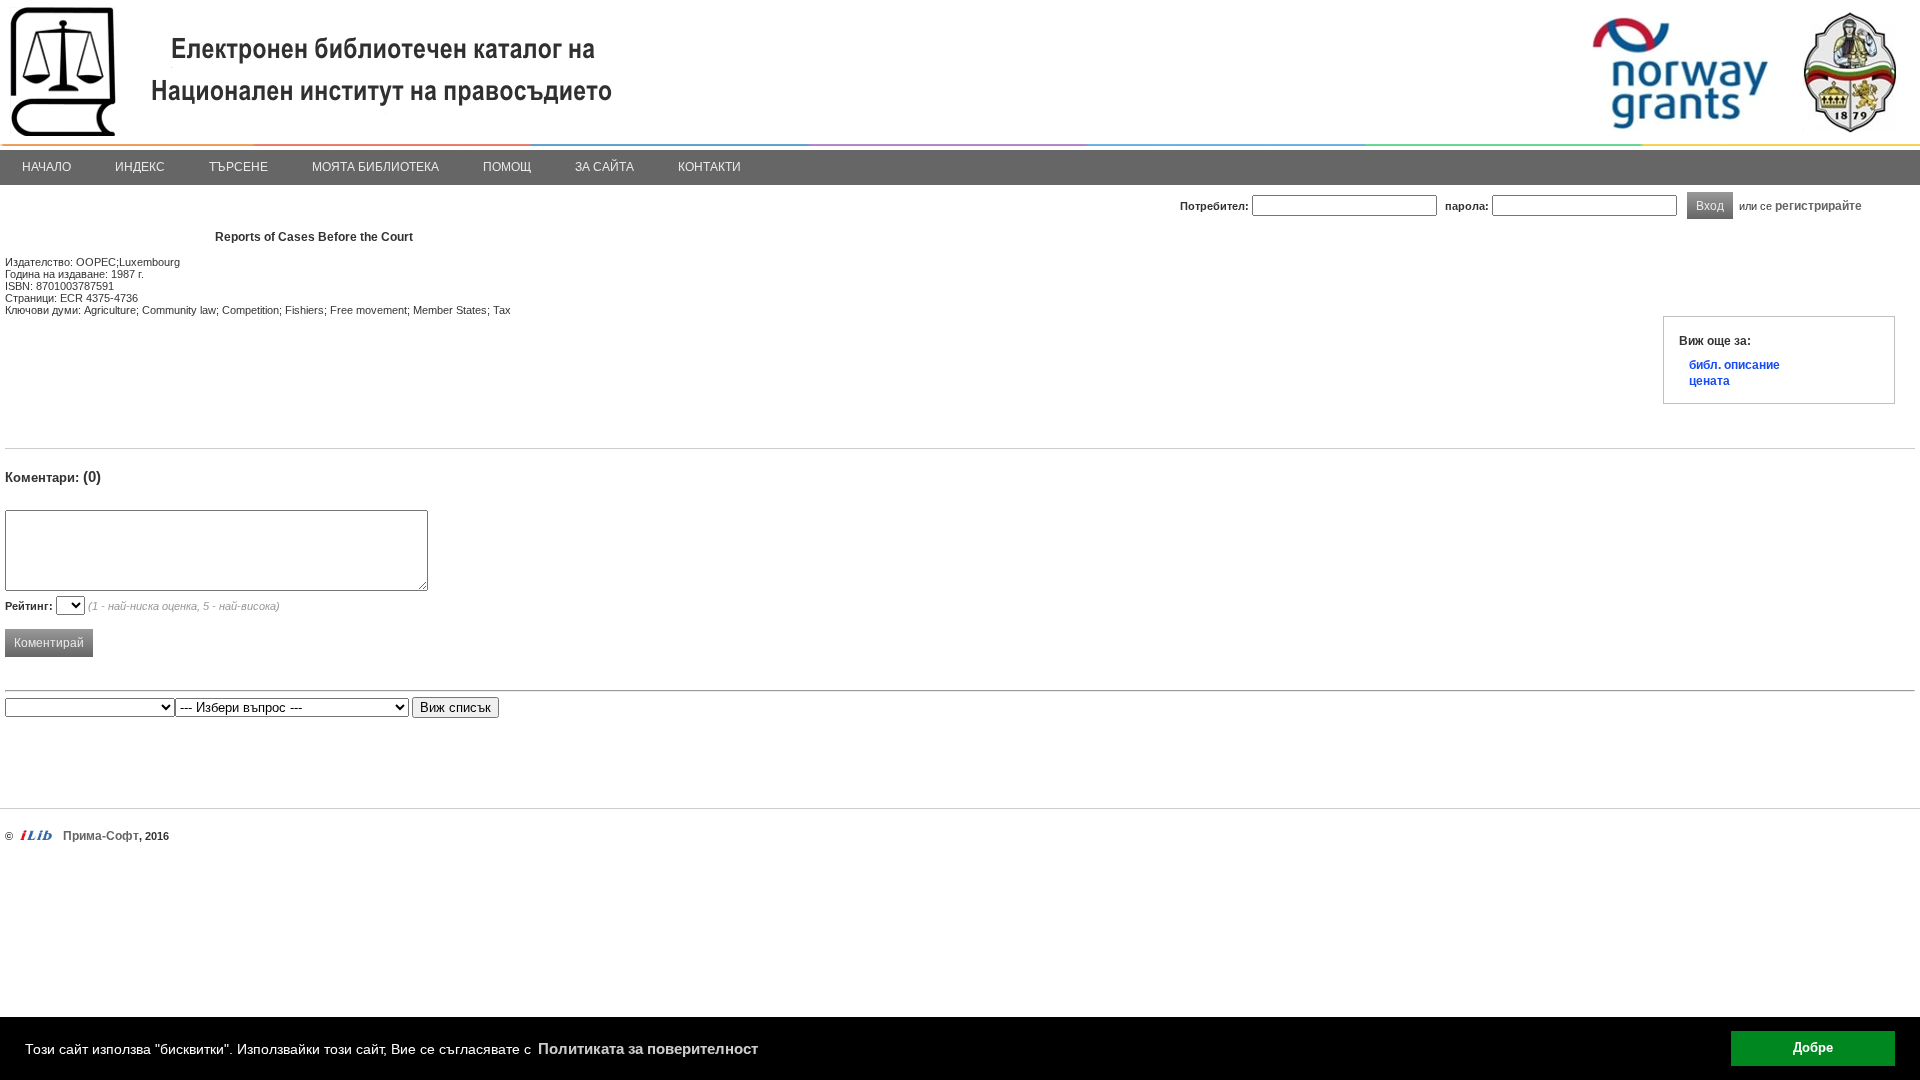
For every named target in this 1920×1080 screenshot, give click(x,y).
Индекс (140, 167)
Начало (46, 167)
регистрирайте (1818, 205)
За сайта (604, 167)
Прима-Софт (101, 836)
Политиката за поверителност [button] (648, 1048)
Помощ (507, 167)
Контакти (709, 167)
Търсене (238, 167)
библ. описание (1734, 365)
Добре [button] (1813, 1048)
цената (1709, 381)
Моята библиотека (375, 167)
